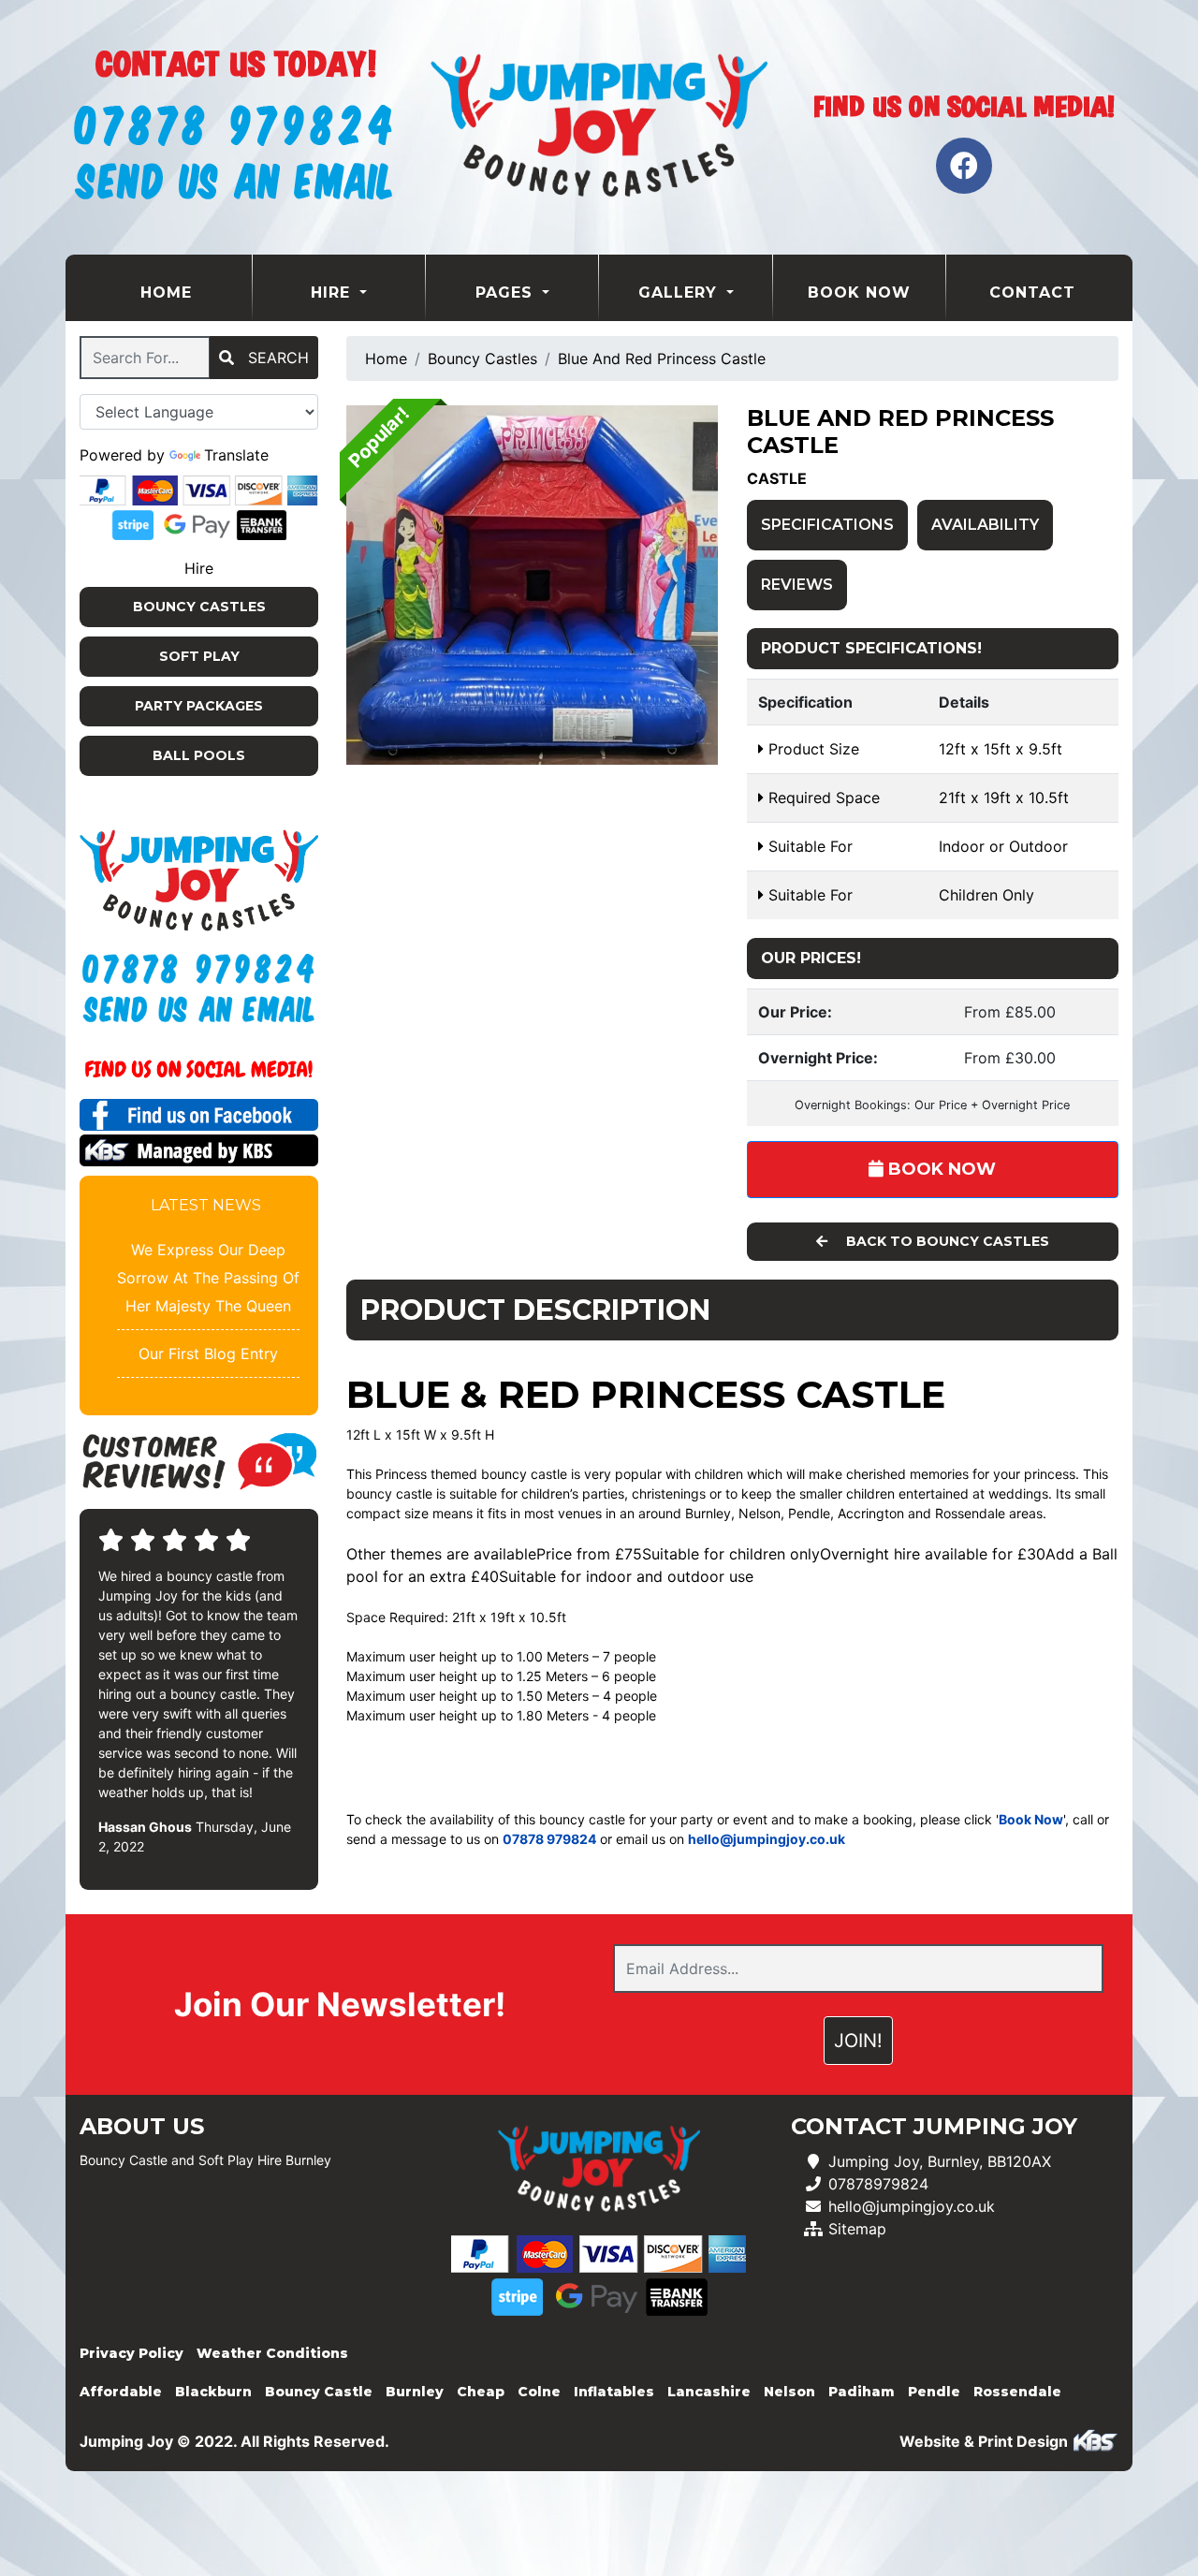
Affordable (121, 2392)
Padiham (862, 2392)
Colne (539, 2392)
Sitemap (857, 2229)
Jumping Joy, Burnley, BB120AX (940, 2161)
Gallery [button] (680, 293)
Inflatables (614, 2392)
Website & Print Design (986, 2441)
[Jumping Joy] (599, 127)
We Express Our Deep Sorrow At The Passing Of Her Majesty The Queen (208, 1278)
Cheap (481, 2392)
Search (276, 358)
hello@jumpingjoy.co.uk (912, 2206)
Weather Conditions (272, 2353)
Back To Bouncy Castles (946, 1241)
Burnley (415, 2392)
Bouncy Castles (199, 607)
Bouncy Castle (319, 2392)
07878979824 (878, 2184)
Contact (1032, 293)
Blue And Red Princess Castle (662, 359)
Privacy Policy (131, 2353)
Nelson (789, 2392)
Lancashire (709, 2392)
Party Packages (199, 706)
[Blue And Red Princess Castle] (533, 585)
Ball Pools (199, 755)
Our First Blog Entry (208, 1354)
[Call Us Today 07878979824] (199, 969)
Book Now (859, 293)
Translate (236, 455)
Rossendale (1017, 2392)
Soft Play (199, 656)
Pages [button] (507, 293)
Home (196, 292)
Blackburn (213, 2392)
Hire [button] (333, 293)
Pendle (934, 2392)
